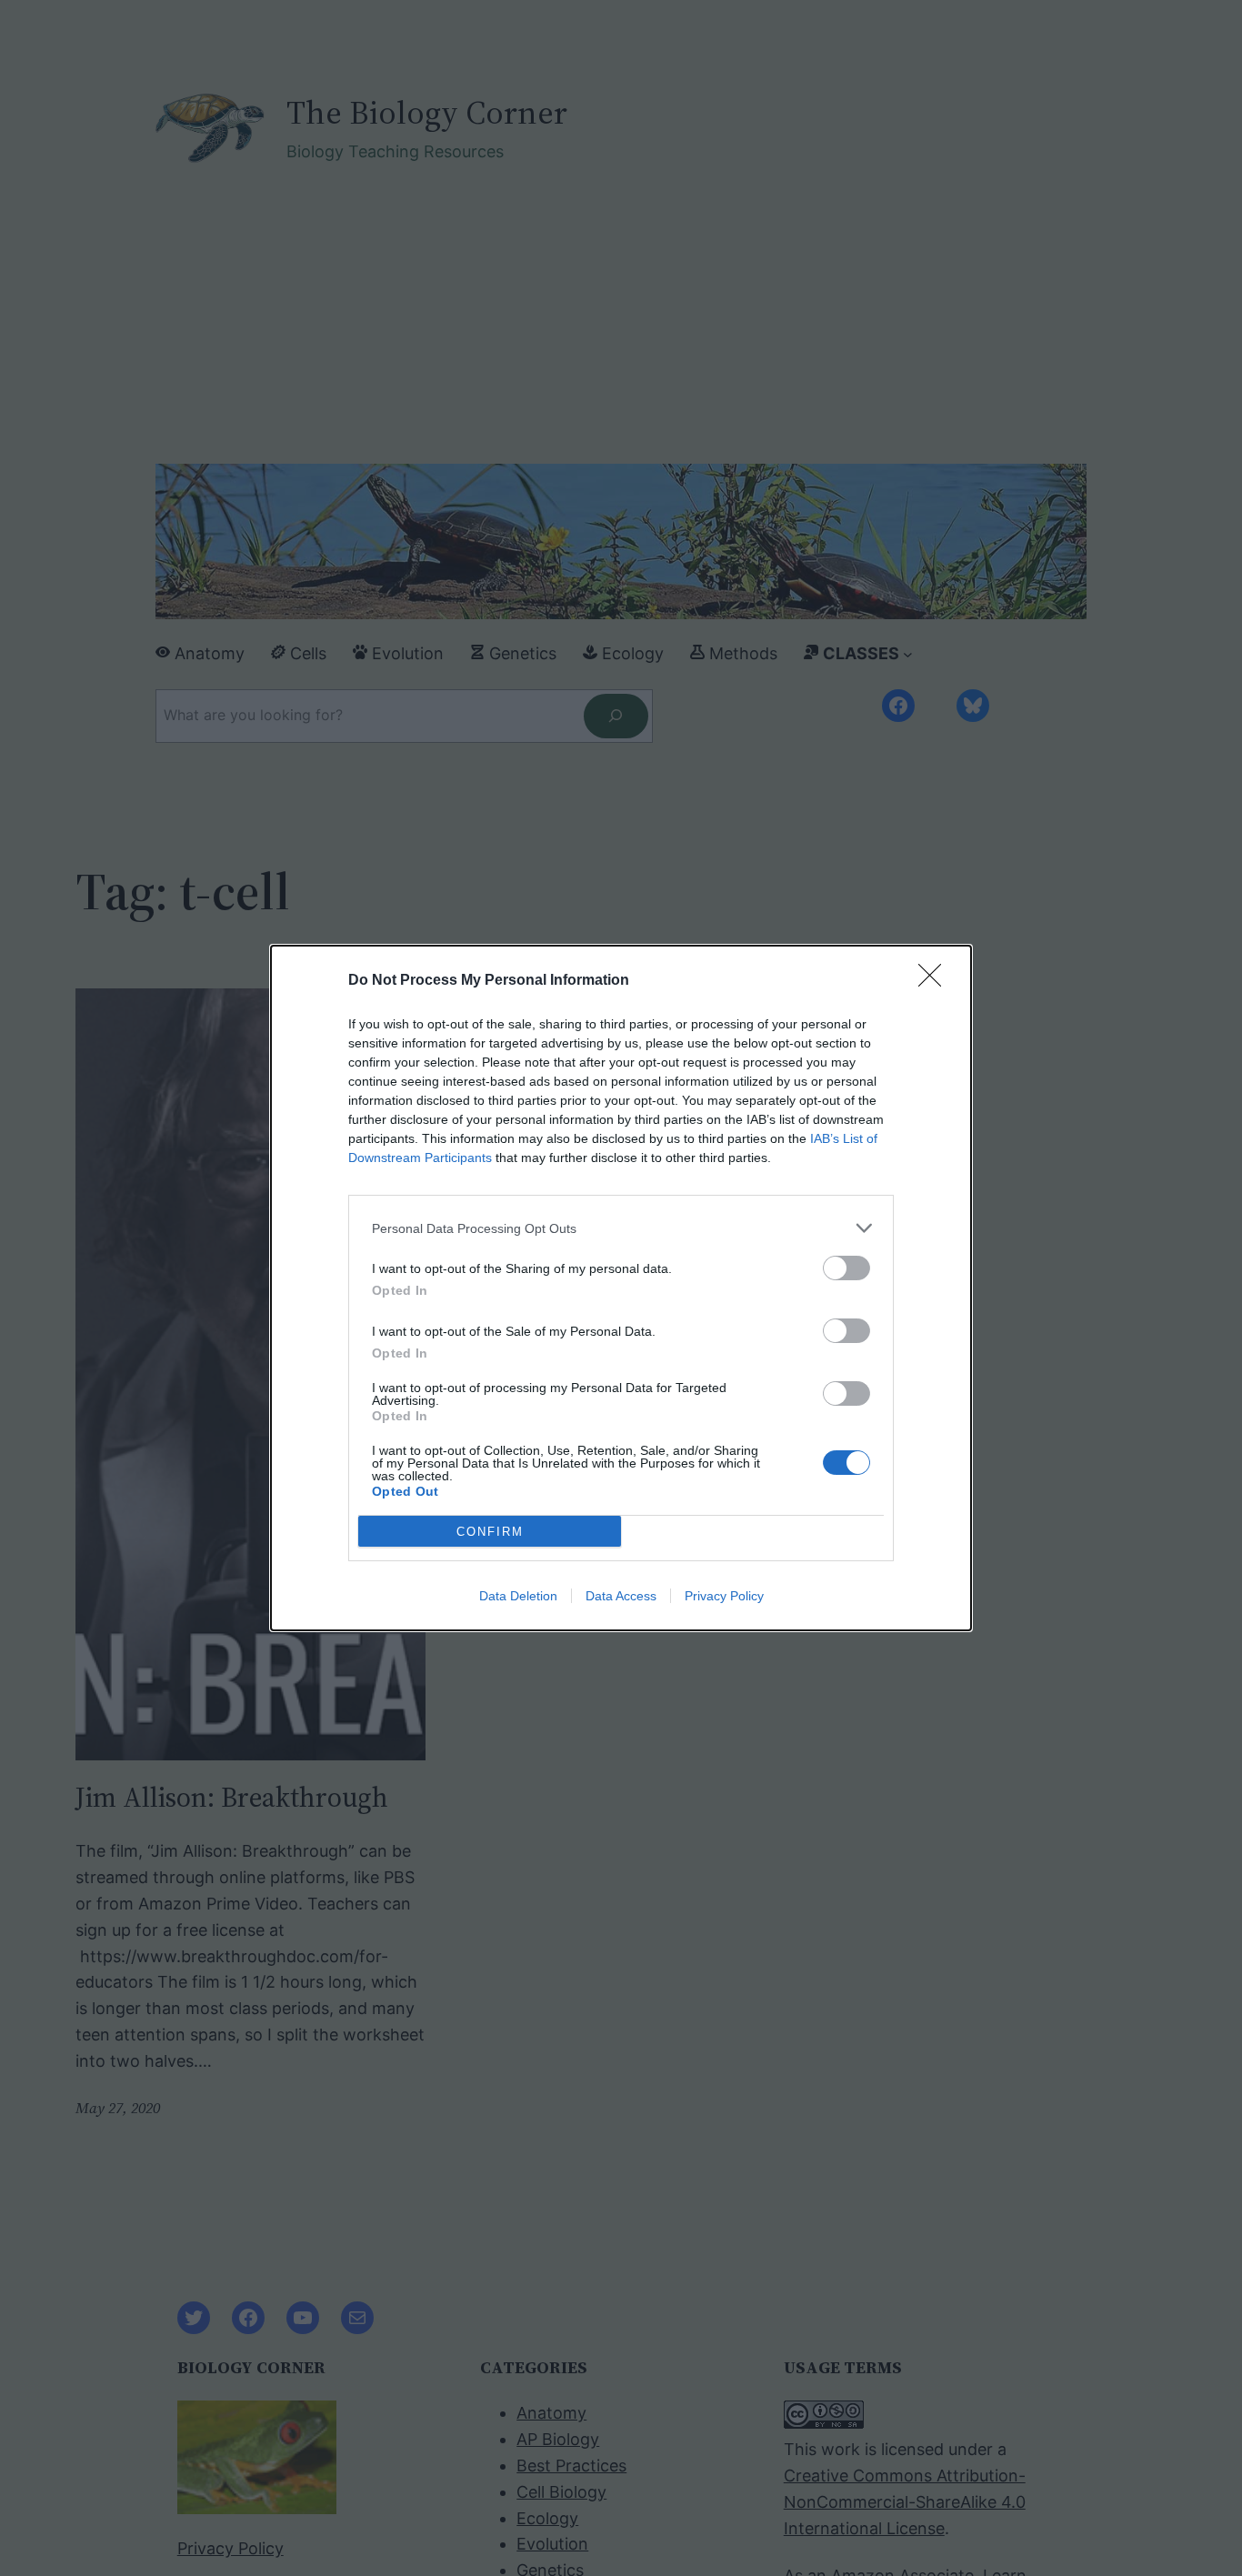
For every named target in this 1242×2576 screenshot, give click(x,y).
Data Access (621, 1596)
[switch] (846, 1268)
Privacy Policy (724, 1596)
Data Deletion (518, 1596)
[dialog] (621, 1288)
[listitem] (621, 1228)
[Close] (936, 981)
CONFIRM (490, 1532)
